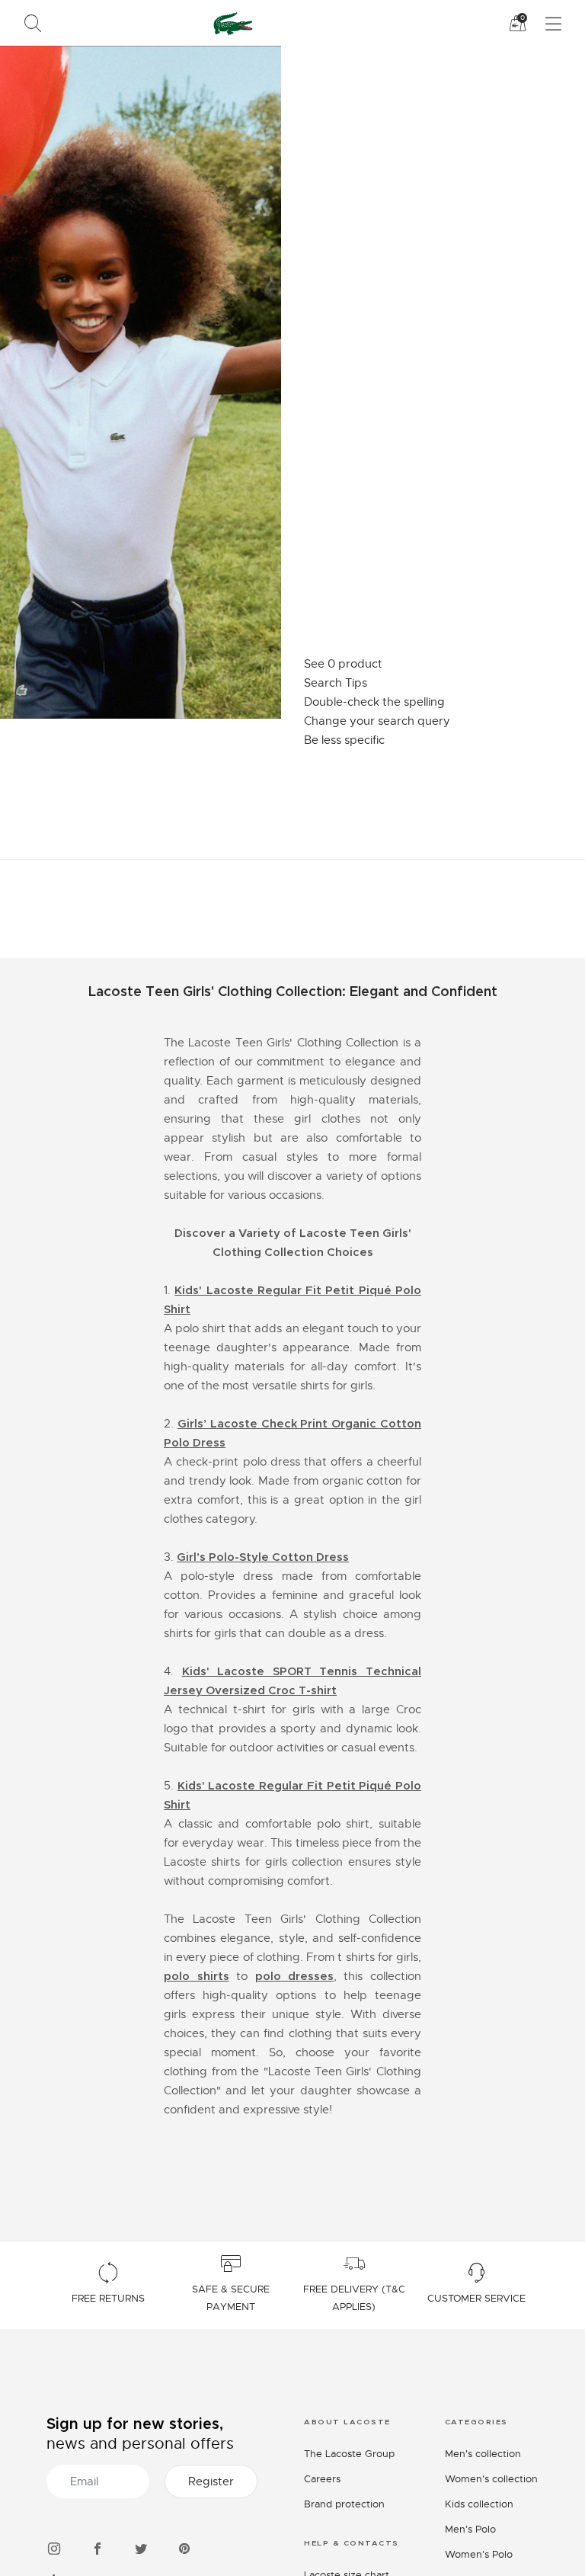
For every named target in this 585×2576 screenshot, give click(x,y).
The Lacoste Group (349, 2454)
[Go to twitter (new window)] (141, 2547)
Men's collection (483, 2454)
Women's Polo (479, 2554)
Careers (322, 2479)
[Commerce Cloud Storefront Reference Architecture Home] (230, 23)
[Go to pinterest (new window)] (184, 2547)
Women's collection (491, 2479)
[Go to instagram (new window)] (54, 2547)
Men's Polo (470, 2529)
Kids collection (479, 2504)
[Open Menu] (544, 24)
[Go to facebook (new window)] (97, 2547)
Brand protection (344, 2504)
